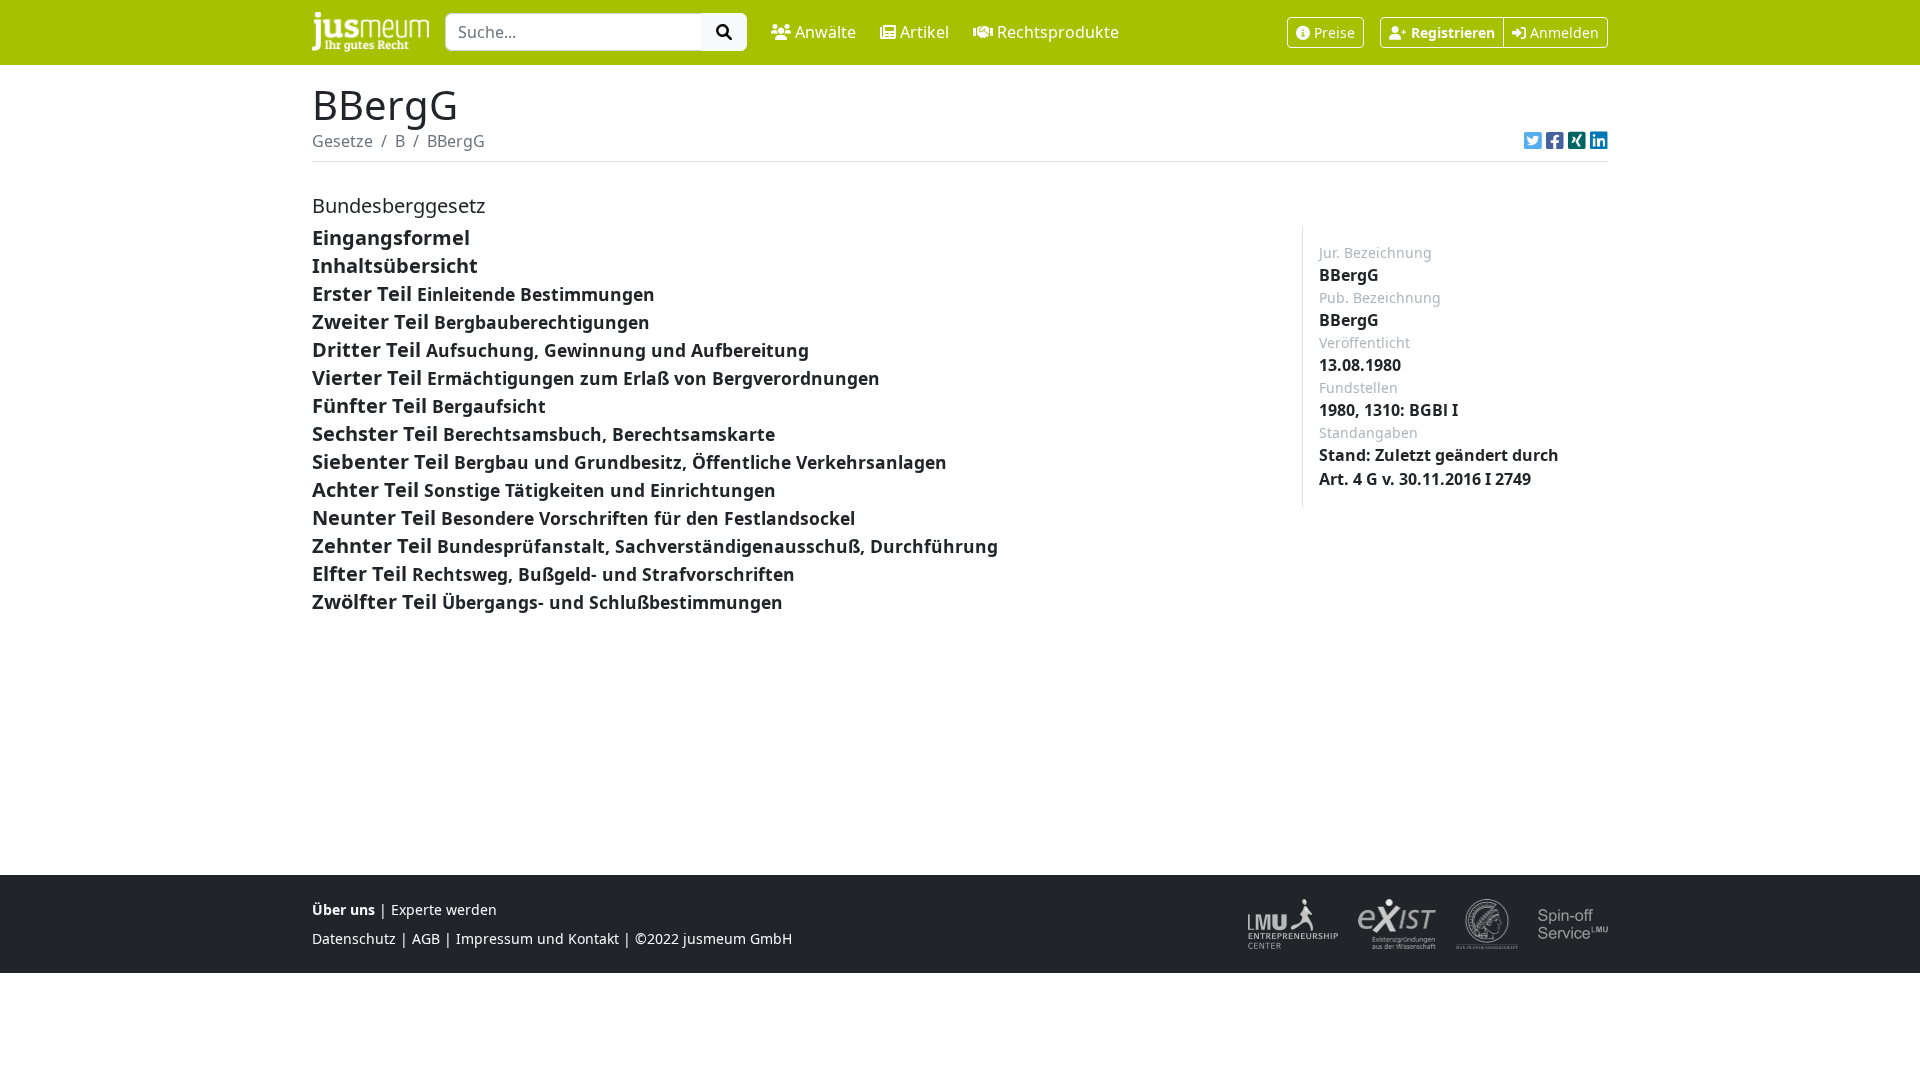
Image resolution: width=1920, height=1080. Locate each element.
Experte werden (444, 909)
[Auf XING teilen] (1577, 141)
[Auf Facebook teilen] (1555, 141)
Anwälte (825, 32)
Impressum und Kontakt (537, 938)
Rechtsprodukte (1058, 32)
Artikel (924, 32)
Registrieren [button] (1453, 32)
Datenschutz (354, 938)
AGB (426, 938)
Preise (1334, 32)
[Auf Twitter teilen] (1533, 141)
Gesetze (342, 141)
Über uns (343, 909)
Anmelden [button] (1562, 32)
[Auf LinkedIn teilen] (1599, 141)
